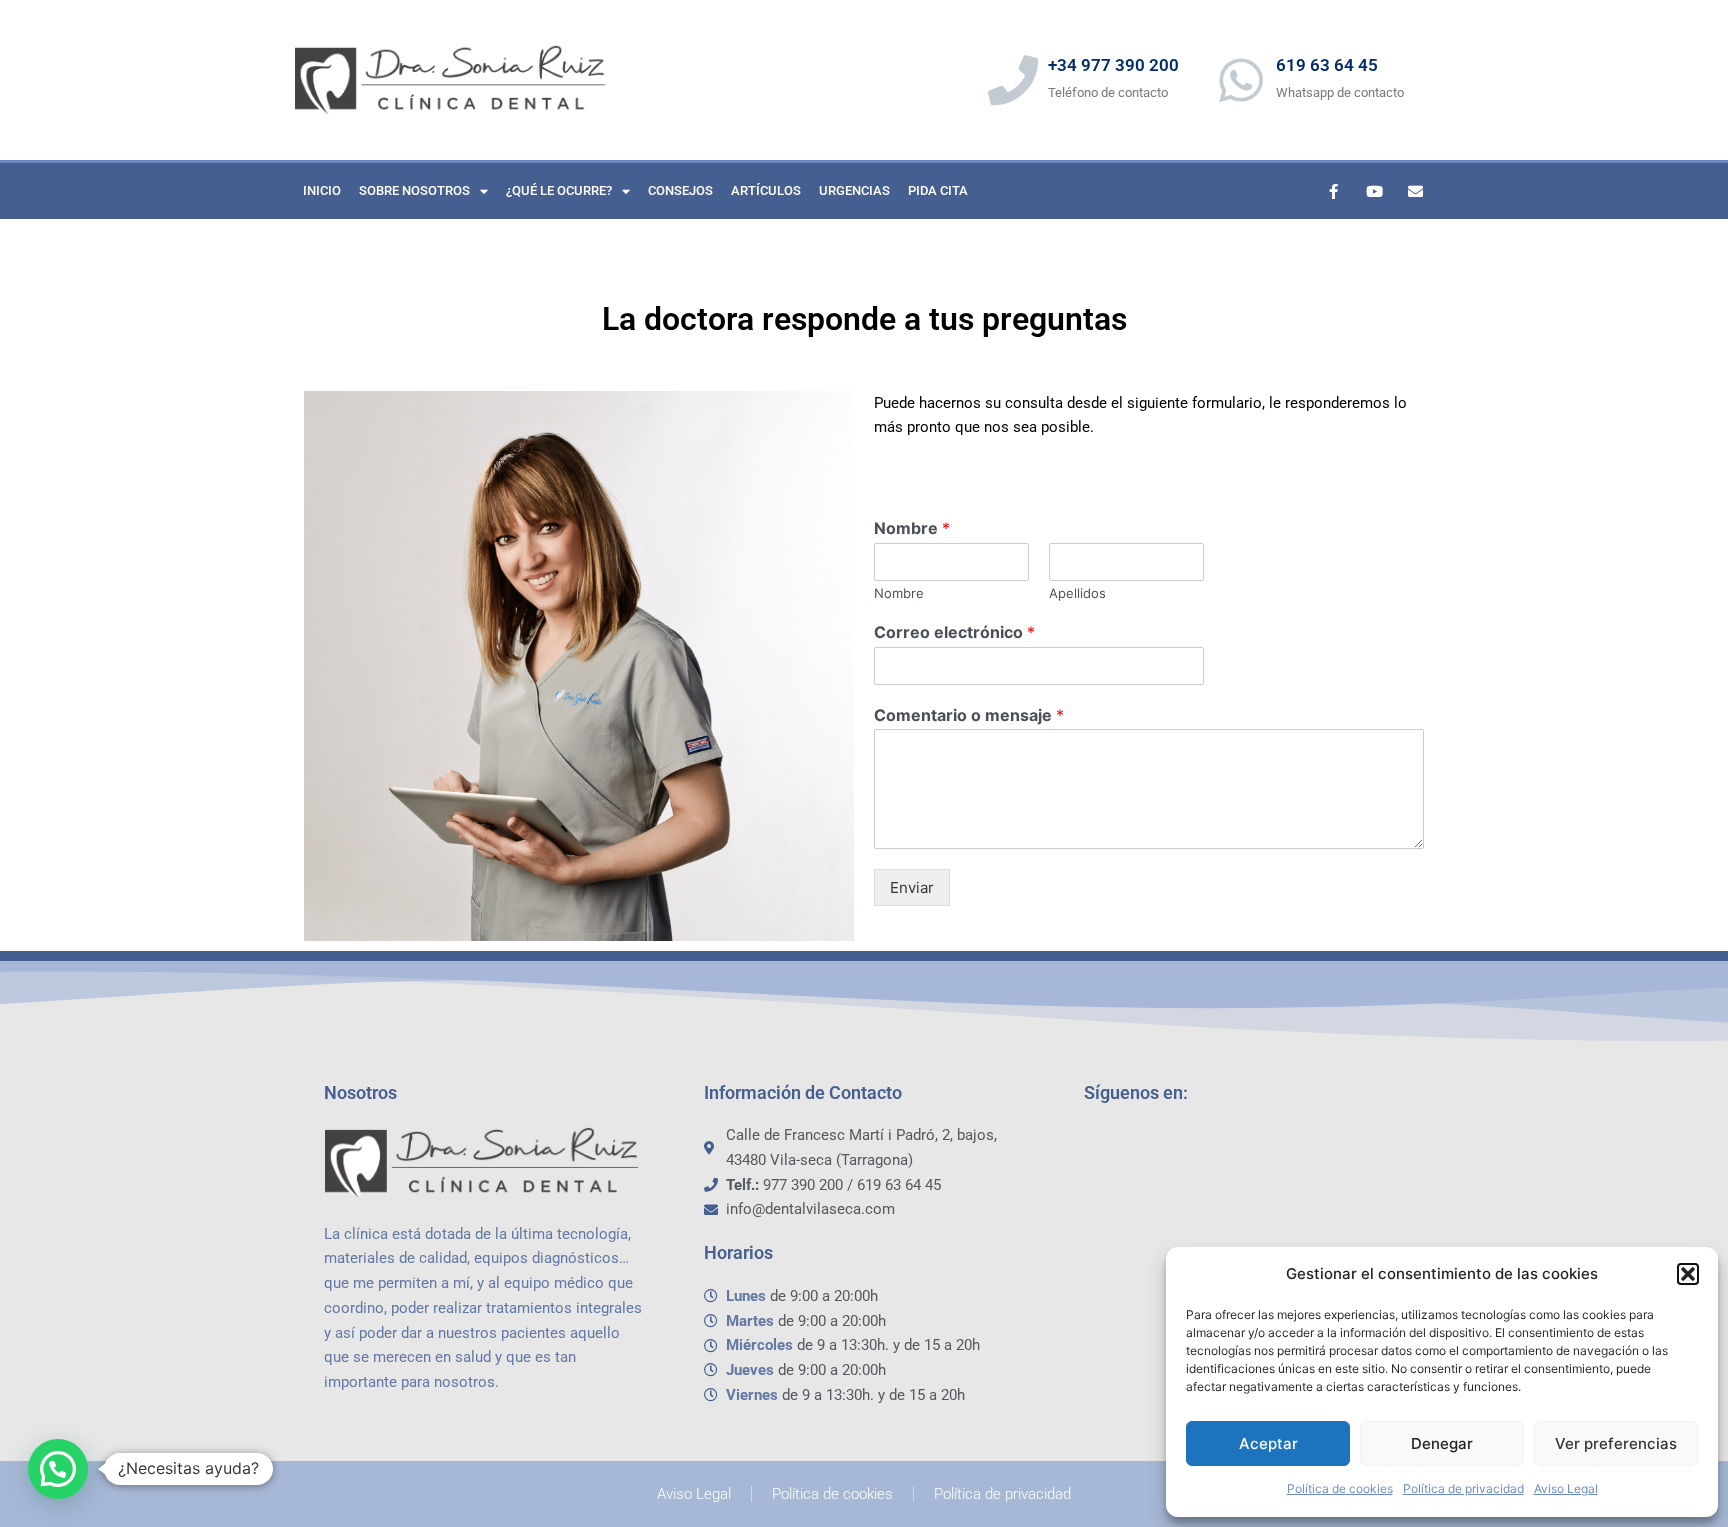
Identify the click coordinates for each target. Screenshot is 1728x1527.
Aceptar (1268, 1443)
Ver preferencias (1616, 1443)
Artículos (766, 190)
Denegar (1442, 1443)
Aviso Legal (1566, 1488)
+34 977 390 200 (1113, 65)
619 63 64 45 (1327, 65)
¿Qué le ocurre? (559, 190)
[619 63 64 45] (1241, 80)
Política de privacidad (1463, 1488)
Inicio (322, 190)
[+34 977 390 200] (1013, 80)
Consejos (680, 190)
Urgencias (854, 190)
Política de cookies (1340, 1488)
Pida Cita (938, 190)
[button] (1688, 1274)
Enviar (912, 887)
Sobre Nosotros (414, 190)
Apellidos (1077, 593)
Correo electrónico (954, 632)
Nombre (912, 528)
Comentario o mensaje (969, 715)
